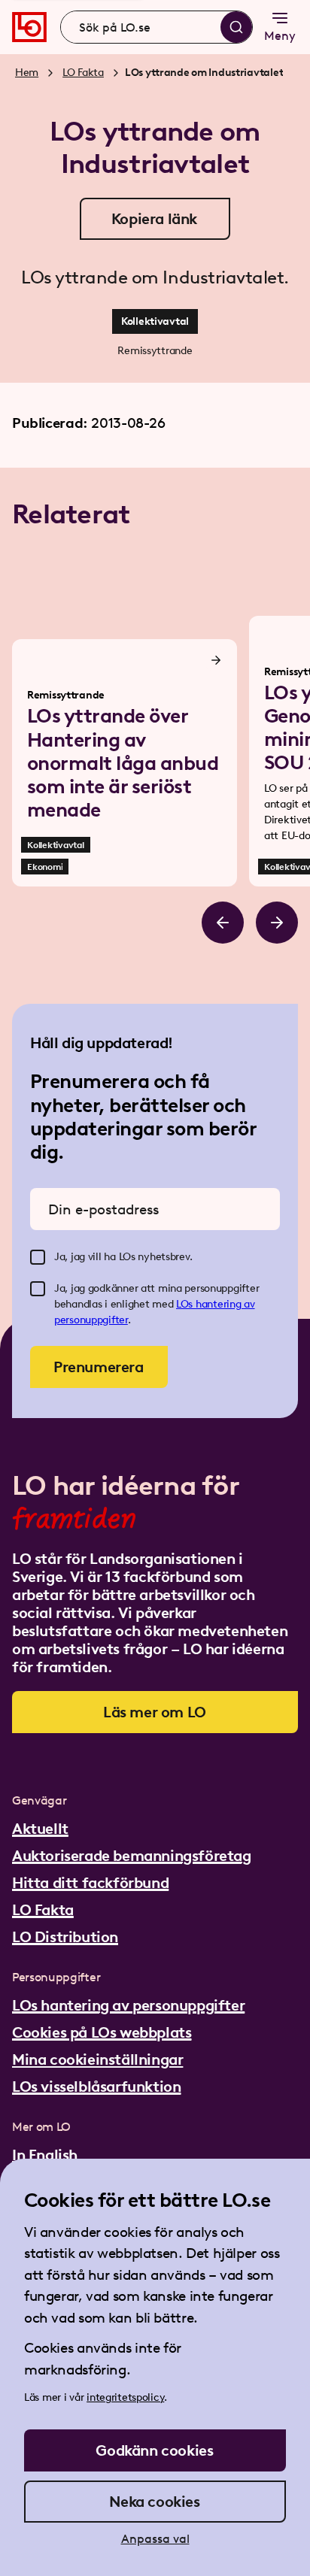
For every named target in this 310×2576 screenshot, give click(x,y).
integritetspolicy (125, 2397)
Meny (280, 36)
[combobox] (157, 27)
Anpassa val (155, 2539)
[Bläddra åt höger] (277, 923)
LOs (186, 1304)
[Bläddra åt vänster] (223, 923)
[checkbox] (38, 1257)
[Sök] (236, 27)
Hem (27, 73)
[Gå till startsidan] (29, 27)
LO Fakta (83, 73)
